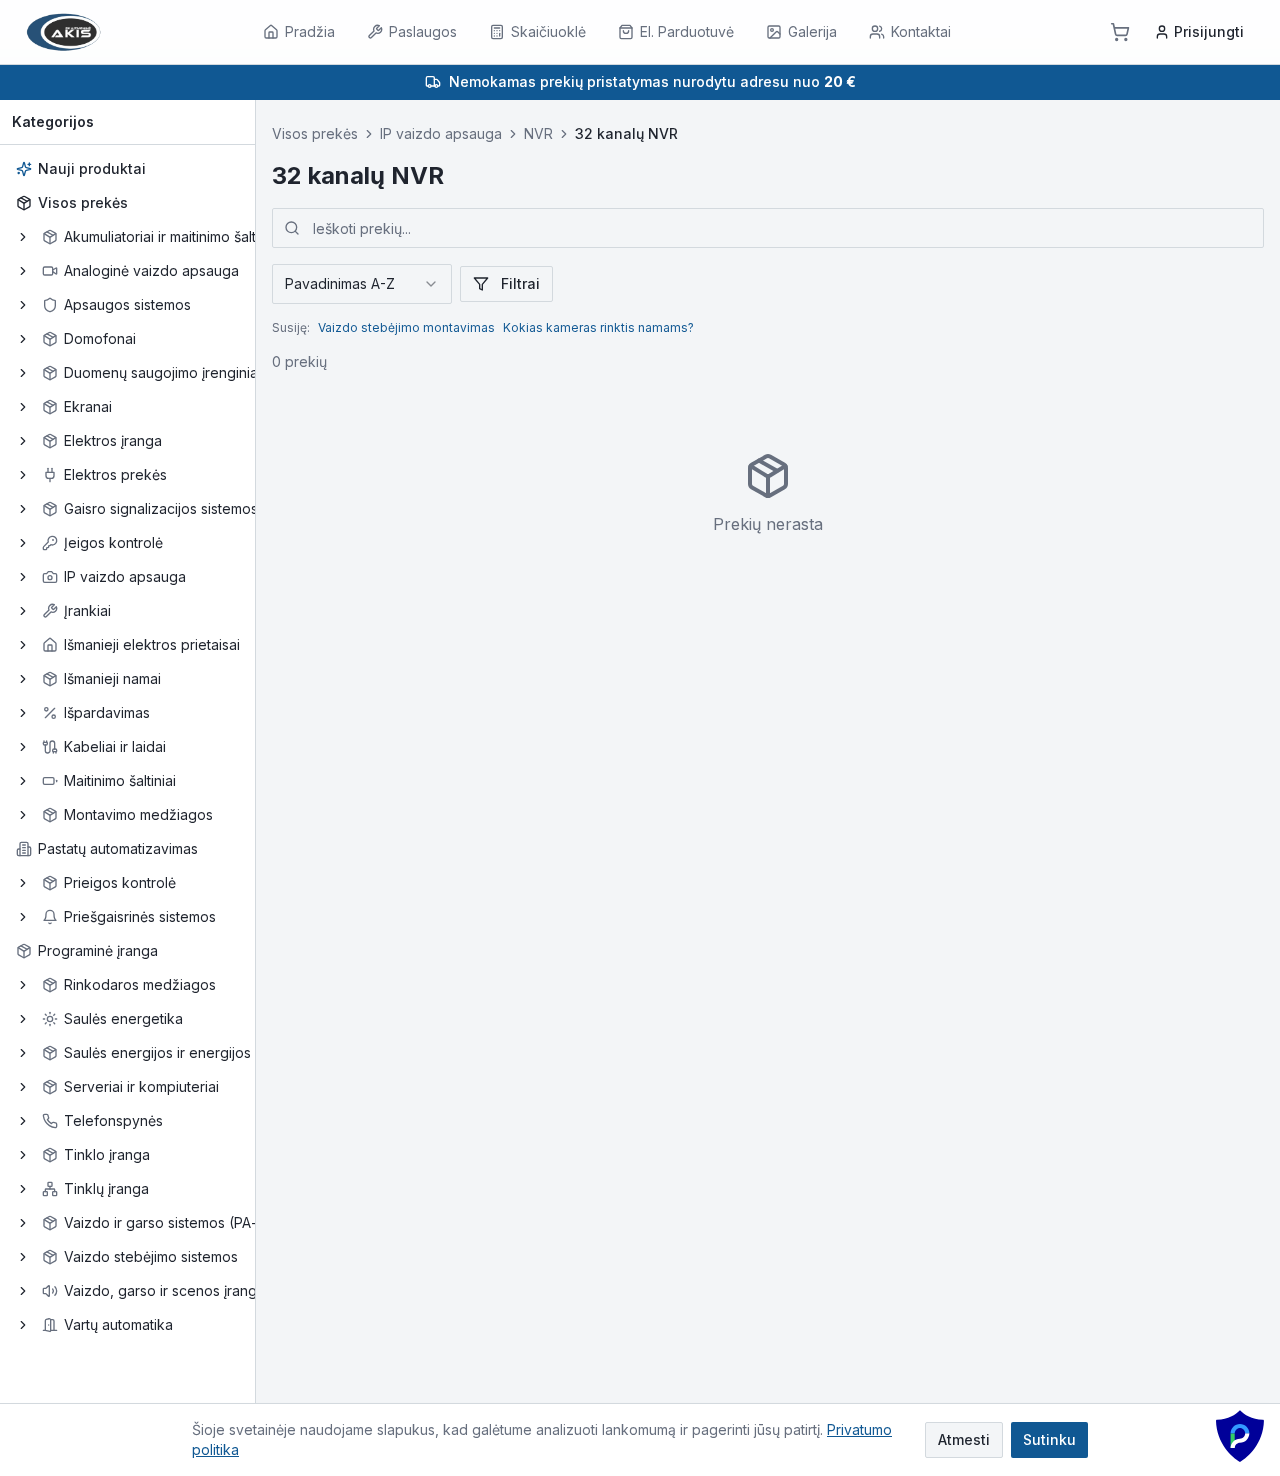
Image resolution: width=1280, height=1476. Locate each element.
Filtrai (520, 283)
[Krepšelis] (1120, 32)
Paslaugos (423, 31)
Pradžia (310, 31)
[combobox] (362, 284)
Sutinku (1049, 1439)
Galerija (812, 31)
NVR (538, 133)
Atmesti (964, 1439)
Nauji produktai (92, 168)
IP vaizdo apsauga (441, 133)
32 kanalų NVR (626, 133)
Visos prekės (83, 202)
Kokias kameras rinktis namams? (598, 327)
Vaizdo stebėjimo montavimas (406, 327)
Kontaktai (921, 31)
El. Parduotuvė (687, 31)
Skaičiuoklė (548, 31)
